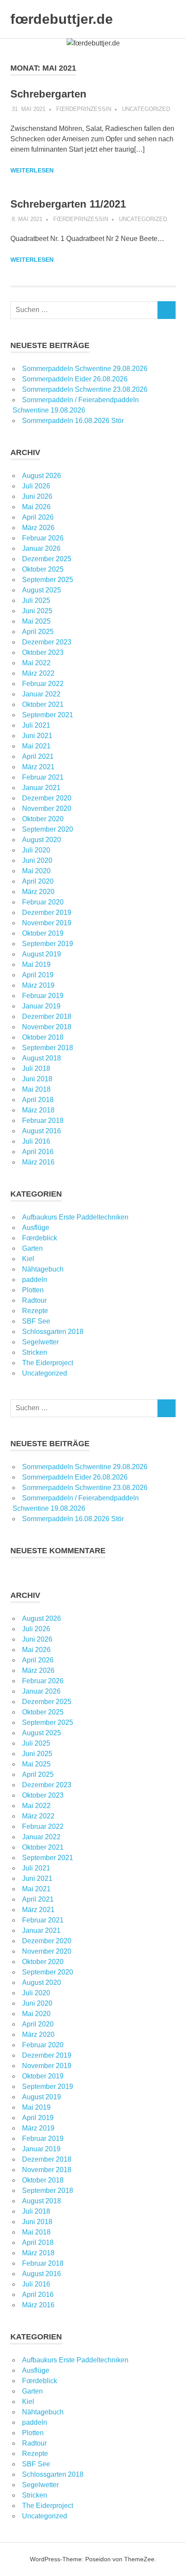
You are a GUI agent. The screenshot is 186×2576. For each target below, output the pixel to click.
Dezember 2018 (47, 1016)
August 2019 (42, 954)
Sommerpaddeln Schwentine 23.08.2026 (85, 389)
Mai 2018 (36, 1089)
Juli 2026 (36, 486)
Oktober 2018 (43, 1037)
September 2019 (48, 944)
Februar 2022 (43, 684)
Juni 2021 (37, 736)
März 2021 (38, 767)
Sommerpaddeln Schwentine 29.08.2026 (85, 369)
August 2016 (42, 1131)
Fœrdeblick (40, 1238)
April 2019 (38, 975)
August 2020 (42, 840)
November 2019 (47, 923)
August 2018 (42, 1058)
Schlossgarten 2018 (53, 1332)
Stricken (35, 1352)
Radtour (34, 1300)
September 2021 (48, 715)
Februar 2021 (43, 777)
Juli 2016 (36, 1141)
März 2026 (38, 528)
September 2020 (48, 829)
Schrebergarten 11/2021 (68, 204)
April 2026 (38, 517)
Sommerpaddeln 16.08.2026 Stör (73, 421)
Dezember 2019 (47, 912)
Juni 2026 (37, 496)
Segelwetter (40, 1342)
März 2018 (38, 1110)
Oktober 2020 (43, 819)
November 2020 (47, 808)
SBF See (36, 1321)
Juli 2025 (36, 600)
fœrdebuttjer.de (62, 19)
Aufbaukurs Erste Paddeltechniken (75, 1217)
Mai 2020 (36, 871)
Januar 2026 (41, 548)
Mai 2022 (36, 663)
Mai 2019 (36, 964)
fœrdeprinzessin (84, 109)
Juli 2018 (36, 1068)
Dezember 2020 (47, 798)
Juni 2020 (37, 860)
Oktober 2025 (43, 569)
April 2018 (38, 1100)
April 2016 (38, 1152)
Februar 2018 (43, 1120)
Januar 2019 (41, 1006)
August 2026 (42, 476)
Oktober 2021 (43, 704)
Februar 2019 (43, 996)
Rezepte (35, 1311)
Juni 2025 (37, 611)
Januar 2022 (41, 694)
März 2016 (38, 1162)
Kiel (28, 1259)
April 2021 (38, 756)
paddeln (35, 1280)
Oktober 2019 (43, 933)
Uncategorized (146, 109)
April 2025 (38, 632)
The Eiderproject (48, 1363)
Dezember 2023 (47, 642)
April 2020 (38, 881)
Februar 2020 (43, 902)
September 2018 (48, 1048)
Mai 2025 (36, 621)
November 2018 (47, 1027)
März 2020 (38, 892)
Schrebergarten (48, 94)
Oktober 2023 (43, 652)
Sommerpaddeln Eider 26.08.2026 (75, 379)
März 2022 (38, 673)
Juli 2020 (36, 850)
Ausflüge (36, 1228)
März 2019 (38, 985)
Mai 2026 (36, 507)
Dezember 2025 (47, 559)
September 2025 (48, 580)
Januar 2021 (41, 788)
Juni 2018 (37, 1079)
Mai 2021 (36, 746)
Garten (32, 1248)
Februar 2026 (43, 538)
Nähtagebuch (43, 1269)
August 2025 (42, 590)
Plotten (33, 1290)
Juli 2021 (36, 725)
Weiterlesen (32, 170)
